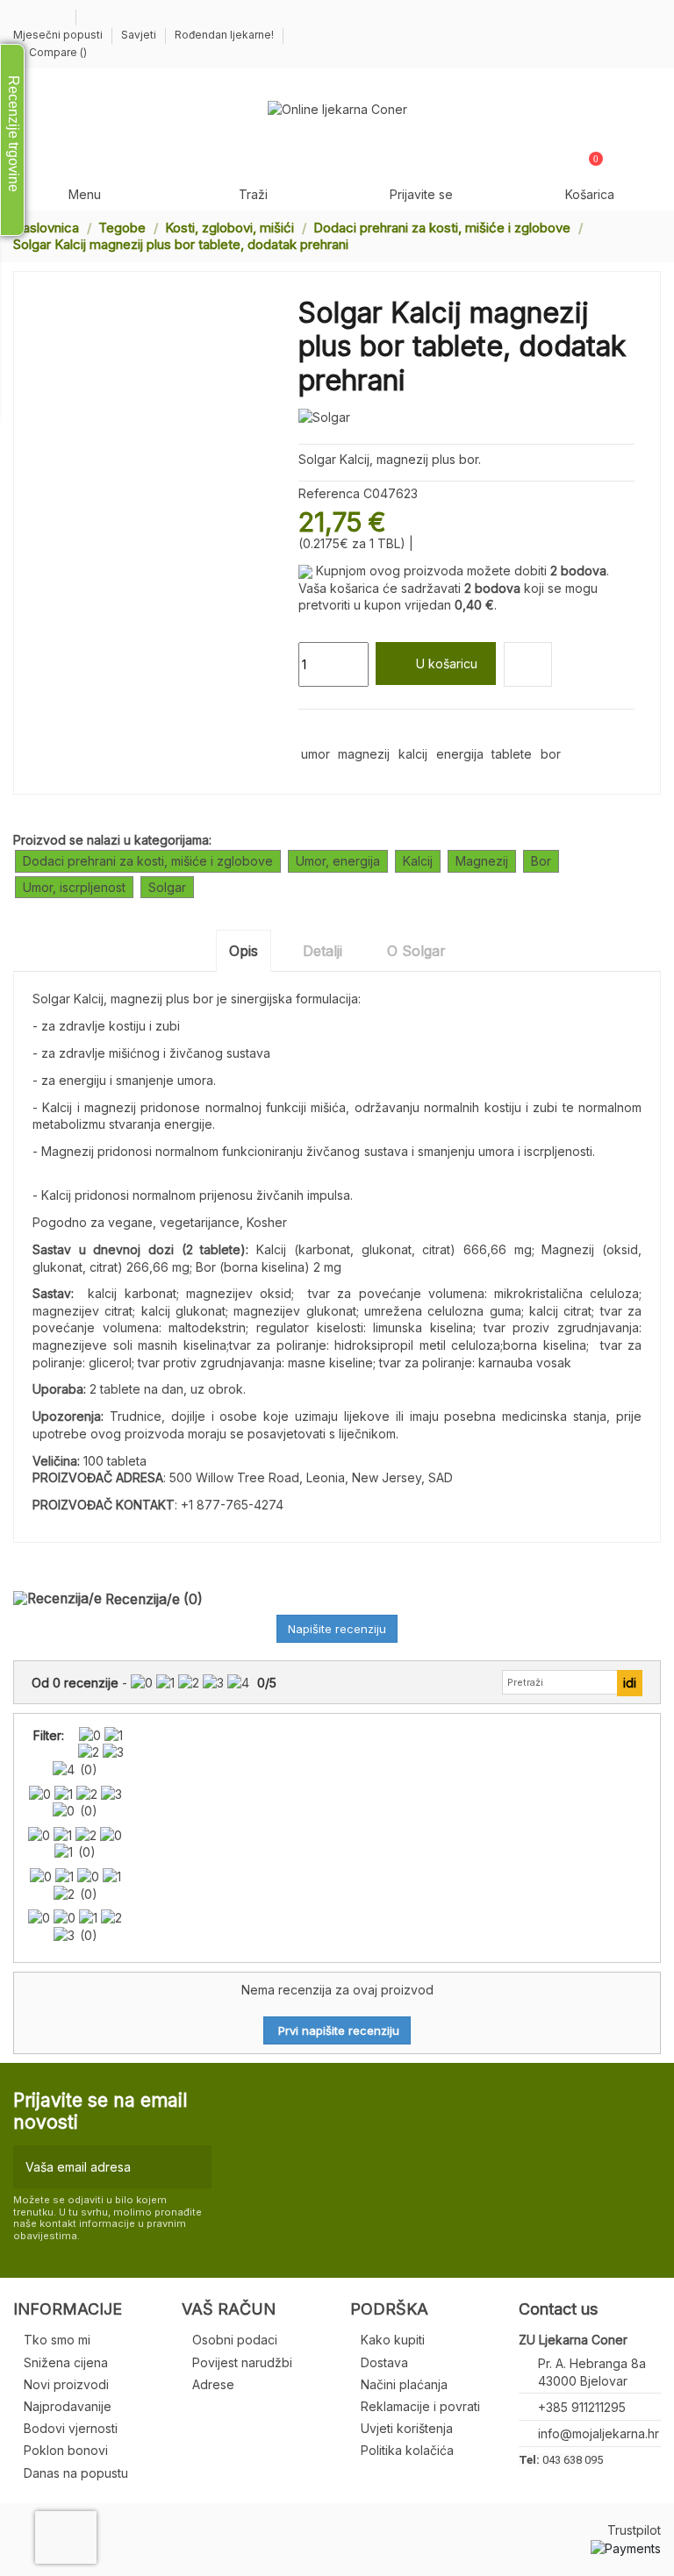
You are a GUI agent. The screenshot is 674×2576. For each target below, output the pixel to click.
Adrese (213, 2384)
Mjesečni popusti (59, 35)
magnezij (364, 754)
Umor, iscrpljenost (74, 887)
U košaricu (447, 664)
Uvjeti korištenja (407, 2428)
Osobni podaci (235, 2340)
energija (460, 754)
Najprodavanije (68, 2406)
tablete (512, 754)
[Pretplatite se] (194, 2167)
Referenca (329, 493)
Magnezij (482, 861)
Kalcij (418, 861)
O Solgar (416, 951)
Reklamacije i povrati (420, 2406)
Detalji (323, 951)
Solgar (167, 887)
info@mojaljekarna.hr (599, 2433)
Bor (541, 861)
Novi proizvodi (66, 2384)
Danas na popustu (76, 2473)
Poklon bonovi (66, 2450)
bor (551, 754)
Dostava (384, 2362)
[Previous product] (637, 235)
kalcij (413, 754)
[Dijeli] (307, 730)
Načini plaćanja (404, 2384)
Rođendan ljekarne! (224, 35)
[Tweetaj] (328, 730)
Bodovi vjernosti (71, 2428)
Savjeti (140, 35)
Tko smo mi (57, 2340)
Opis (244, 951)
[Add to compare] (528, 664)
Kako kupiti (393, 2340)
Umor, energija (338, 861)
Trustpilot (634, 2530)
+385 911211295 (582, 2407)
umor (315, 754)
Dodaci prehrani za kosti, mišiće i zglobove (148, 861)
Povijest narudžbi (242, 2362)
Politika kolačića (407, 2450)
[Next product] (654, 235)
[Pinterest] (348, 730)
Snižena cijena (66, 2362)
